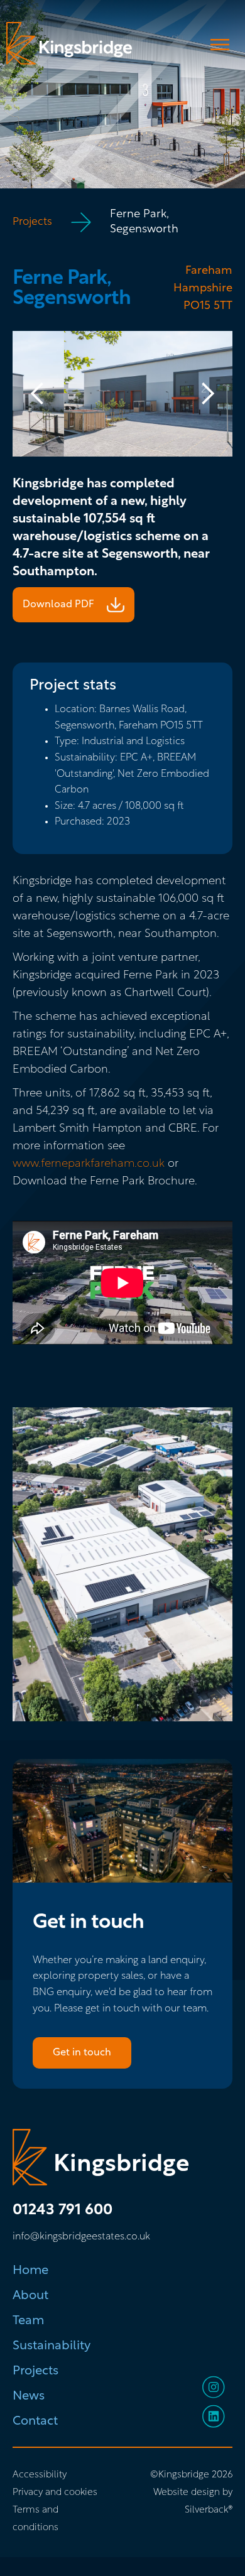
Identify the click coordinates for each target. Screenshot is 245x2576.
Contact (35, 2422)
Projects (32, 222)
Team (28, 2321)
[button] (38, 394)
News (29, 2396)
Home (30, 2271)
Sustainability (52, 2346)
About (30, 2296)
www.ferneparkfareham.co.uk (89, 1164)
